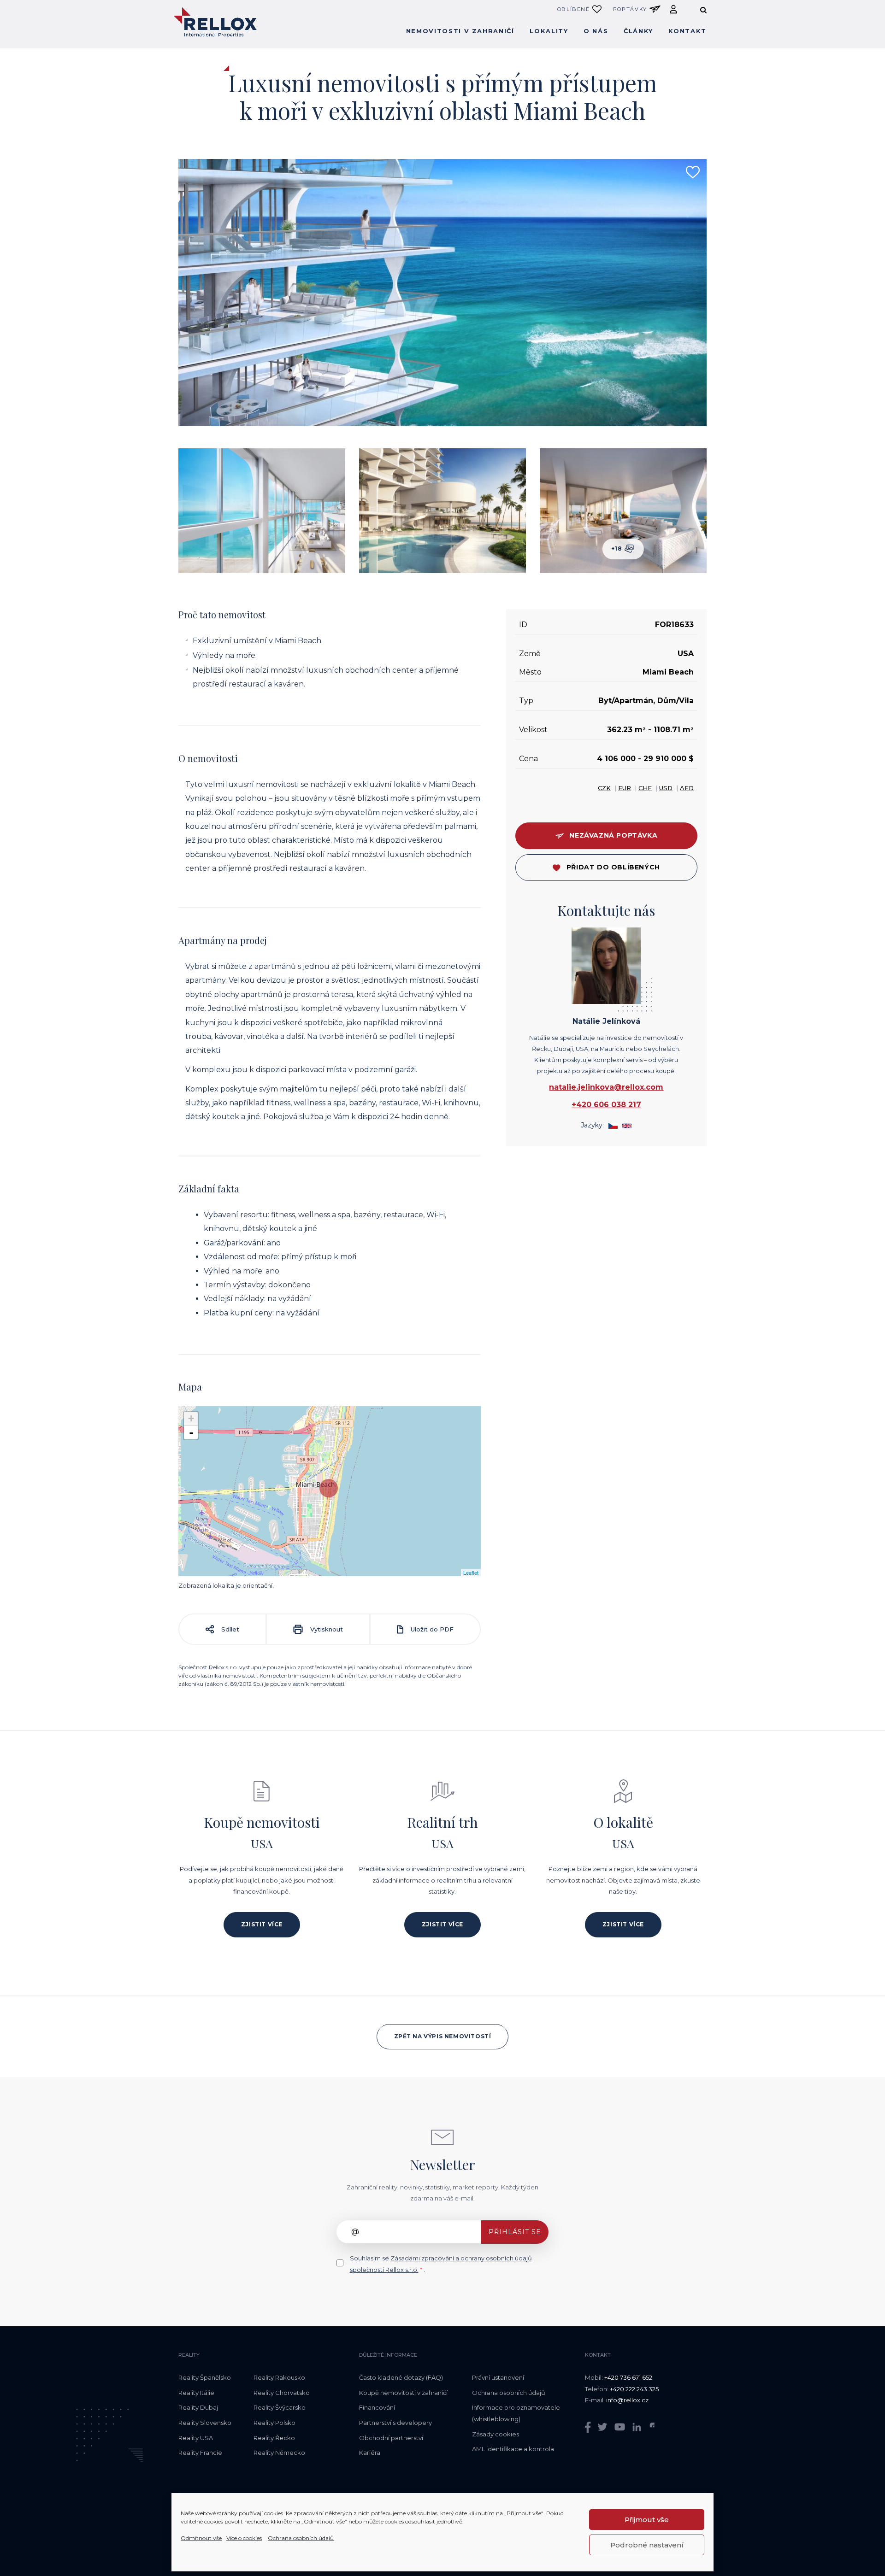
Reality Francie (200, 2453)
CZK (604, 788)
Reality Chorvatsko (282, 2393)
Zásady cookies (496, 2434)
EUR (625, 788)
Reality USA (196, 2438)
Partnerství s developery (395, 2423)
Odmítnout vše (201, 2538)
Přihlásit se (515, 2232)
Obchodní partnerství (391, 2438)
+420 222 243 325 (634, 2389)
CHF (645, 788)
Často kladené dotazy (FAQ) (401, 2377)
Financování (377, 2407)
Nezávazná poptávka (613, 836)
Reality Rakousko (279, 2377)
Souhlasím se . (441, 2264)
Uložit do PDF (431, 1629)
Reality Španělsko (205, 2377)
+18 (618, 549)
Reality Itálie (196, 2393)
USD (666, 788)
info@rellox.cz (627, 2400)
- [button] (191, 1432)
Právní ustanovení (498, 2377)
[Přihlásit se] (673, 9)
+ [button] (191, 1418)
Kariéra (370, 2453)
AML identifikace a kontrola (513, 2449)
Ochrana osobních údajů (301, 2538)
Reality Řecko (274, 2438)
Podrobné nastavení (647, 2545)
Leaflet (471, 1573)
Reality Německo (279, 2453)
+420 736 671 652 (628, 2377)
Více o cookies (244, 2538)
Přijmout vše (647, 2520)
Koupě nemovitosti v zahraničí (403, 2393)
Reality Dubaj (198, 2407)
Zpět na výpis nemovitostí (443, 2036)
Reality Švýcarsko (280, 2407)
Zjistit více (262, 1924)
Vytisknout (326, 1629)
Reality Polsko (274, 2423)
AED (687, 788)
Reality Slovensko (205, 2423)
